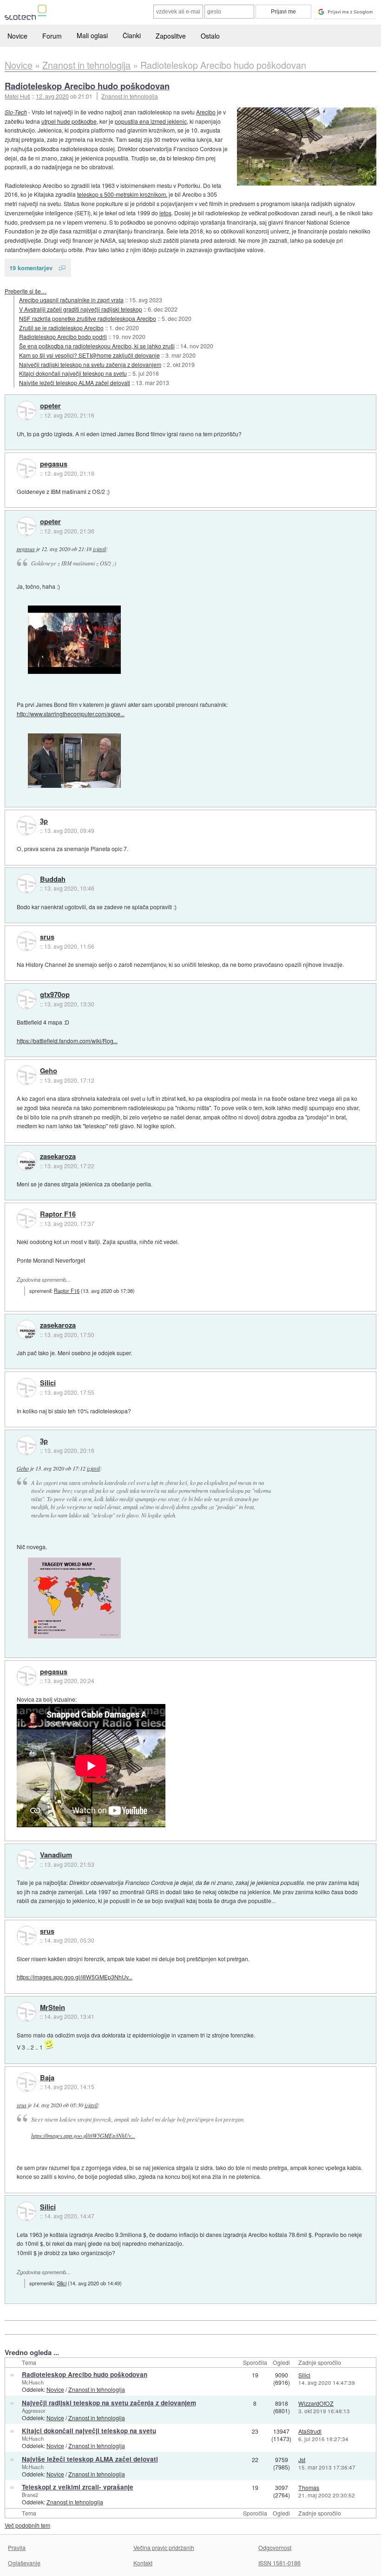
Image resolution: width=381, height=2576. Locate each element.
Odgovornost (275, 2547)
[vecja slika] (307, 146)
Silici (48, 1383)
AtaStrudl (310, 2431)
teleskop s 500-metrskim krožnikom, (122, 194)
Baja (47, 2078)
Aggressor (34, 2410)
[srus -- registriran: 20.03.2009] (26, 941)
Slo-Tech (16, 112)
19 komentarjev (31, 268)
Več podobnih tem (27, 2525)
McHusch (33, 2382)
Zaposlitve (171, 36)
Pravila (17, 2547)
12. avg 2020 (52, 96)
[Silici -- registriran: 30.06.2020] (26, 1388)
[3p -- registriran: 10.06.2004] (26, 825)
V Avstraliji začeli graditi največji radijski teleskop (81, 309)
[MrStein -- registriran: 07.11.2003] (26, 2012)
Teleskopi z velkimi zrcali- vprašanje (78, 2487)
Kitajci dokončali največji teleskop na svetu (73, 373)
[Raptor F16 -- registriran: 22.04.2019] (26, 1218)
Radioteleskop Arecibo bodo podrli (63, 336)
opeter (50, 406)
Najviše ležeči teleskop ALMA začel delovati (75, 383)
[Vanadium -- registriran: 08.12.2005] (26, 1859)
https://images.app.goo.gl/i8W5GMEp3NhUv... (75, 1977)
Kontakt (143, 2563)
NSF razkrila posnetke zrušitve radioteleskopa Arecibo (88, 318)
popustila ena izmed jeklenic (151, 121)
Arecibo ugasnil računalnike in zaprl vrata (71, 300)
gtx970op (55, 995)
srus (47, 937)
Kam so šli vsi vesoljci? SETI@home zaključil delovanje (89, 355)
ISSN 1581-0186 (279, 2563)
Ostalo (210, 36)
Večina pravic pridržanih (164, 2547)
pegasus (54, 464)
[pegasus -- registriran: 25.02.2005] (26, 468)
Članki (132, 35)
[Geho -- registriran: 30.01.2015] (26, 1075)
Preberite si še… (26, 291)
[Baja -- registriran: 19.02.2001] (26, 2082)
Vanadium (56, 1855)
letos (165, 213)
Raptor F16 (58, 1214)
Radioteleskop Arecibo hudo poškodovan (87, 86)
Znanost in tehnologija (130, 96)
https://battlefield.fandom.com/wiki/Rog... (67, 1041)
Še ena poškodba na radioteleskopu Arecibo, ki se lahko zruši (97, 346)
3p (44, 821)
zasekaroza (58, 1157)
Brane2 (30, 2495)
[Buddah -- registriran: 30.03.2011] (26, 884)
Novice (17, 36)
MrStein (53, 2008)
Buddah (53, 879)
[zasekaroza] (26, 1161)
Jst (302, 2460)
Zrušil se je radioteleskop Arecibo (61, 328)
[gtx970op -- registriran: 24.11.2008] (26, 999)
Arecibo (206, 112)
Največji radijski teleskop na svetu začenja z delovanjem (90, 364)
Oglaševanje (24, 2563)
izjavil (99, 549)
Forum (52, 36)
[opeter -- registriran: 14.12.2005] (26, 411)
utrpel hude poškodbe (69, 121)
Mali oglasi (92, 35)
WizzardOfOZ (316, 2403)
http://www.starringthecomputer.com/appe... (71, 714)
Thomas (309, 2487)
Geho (49, 1071)
